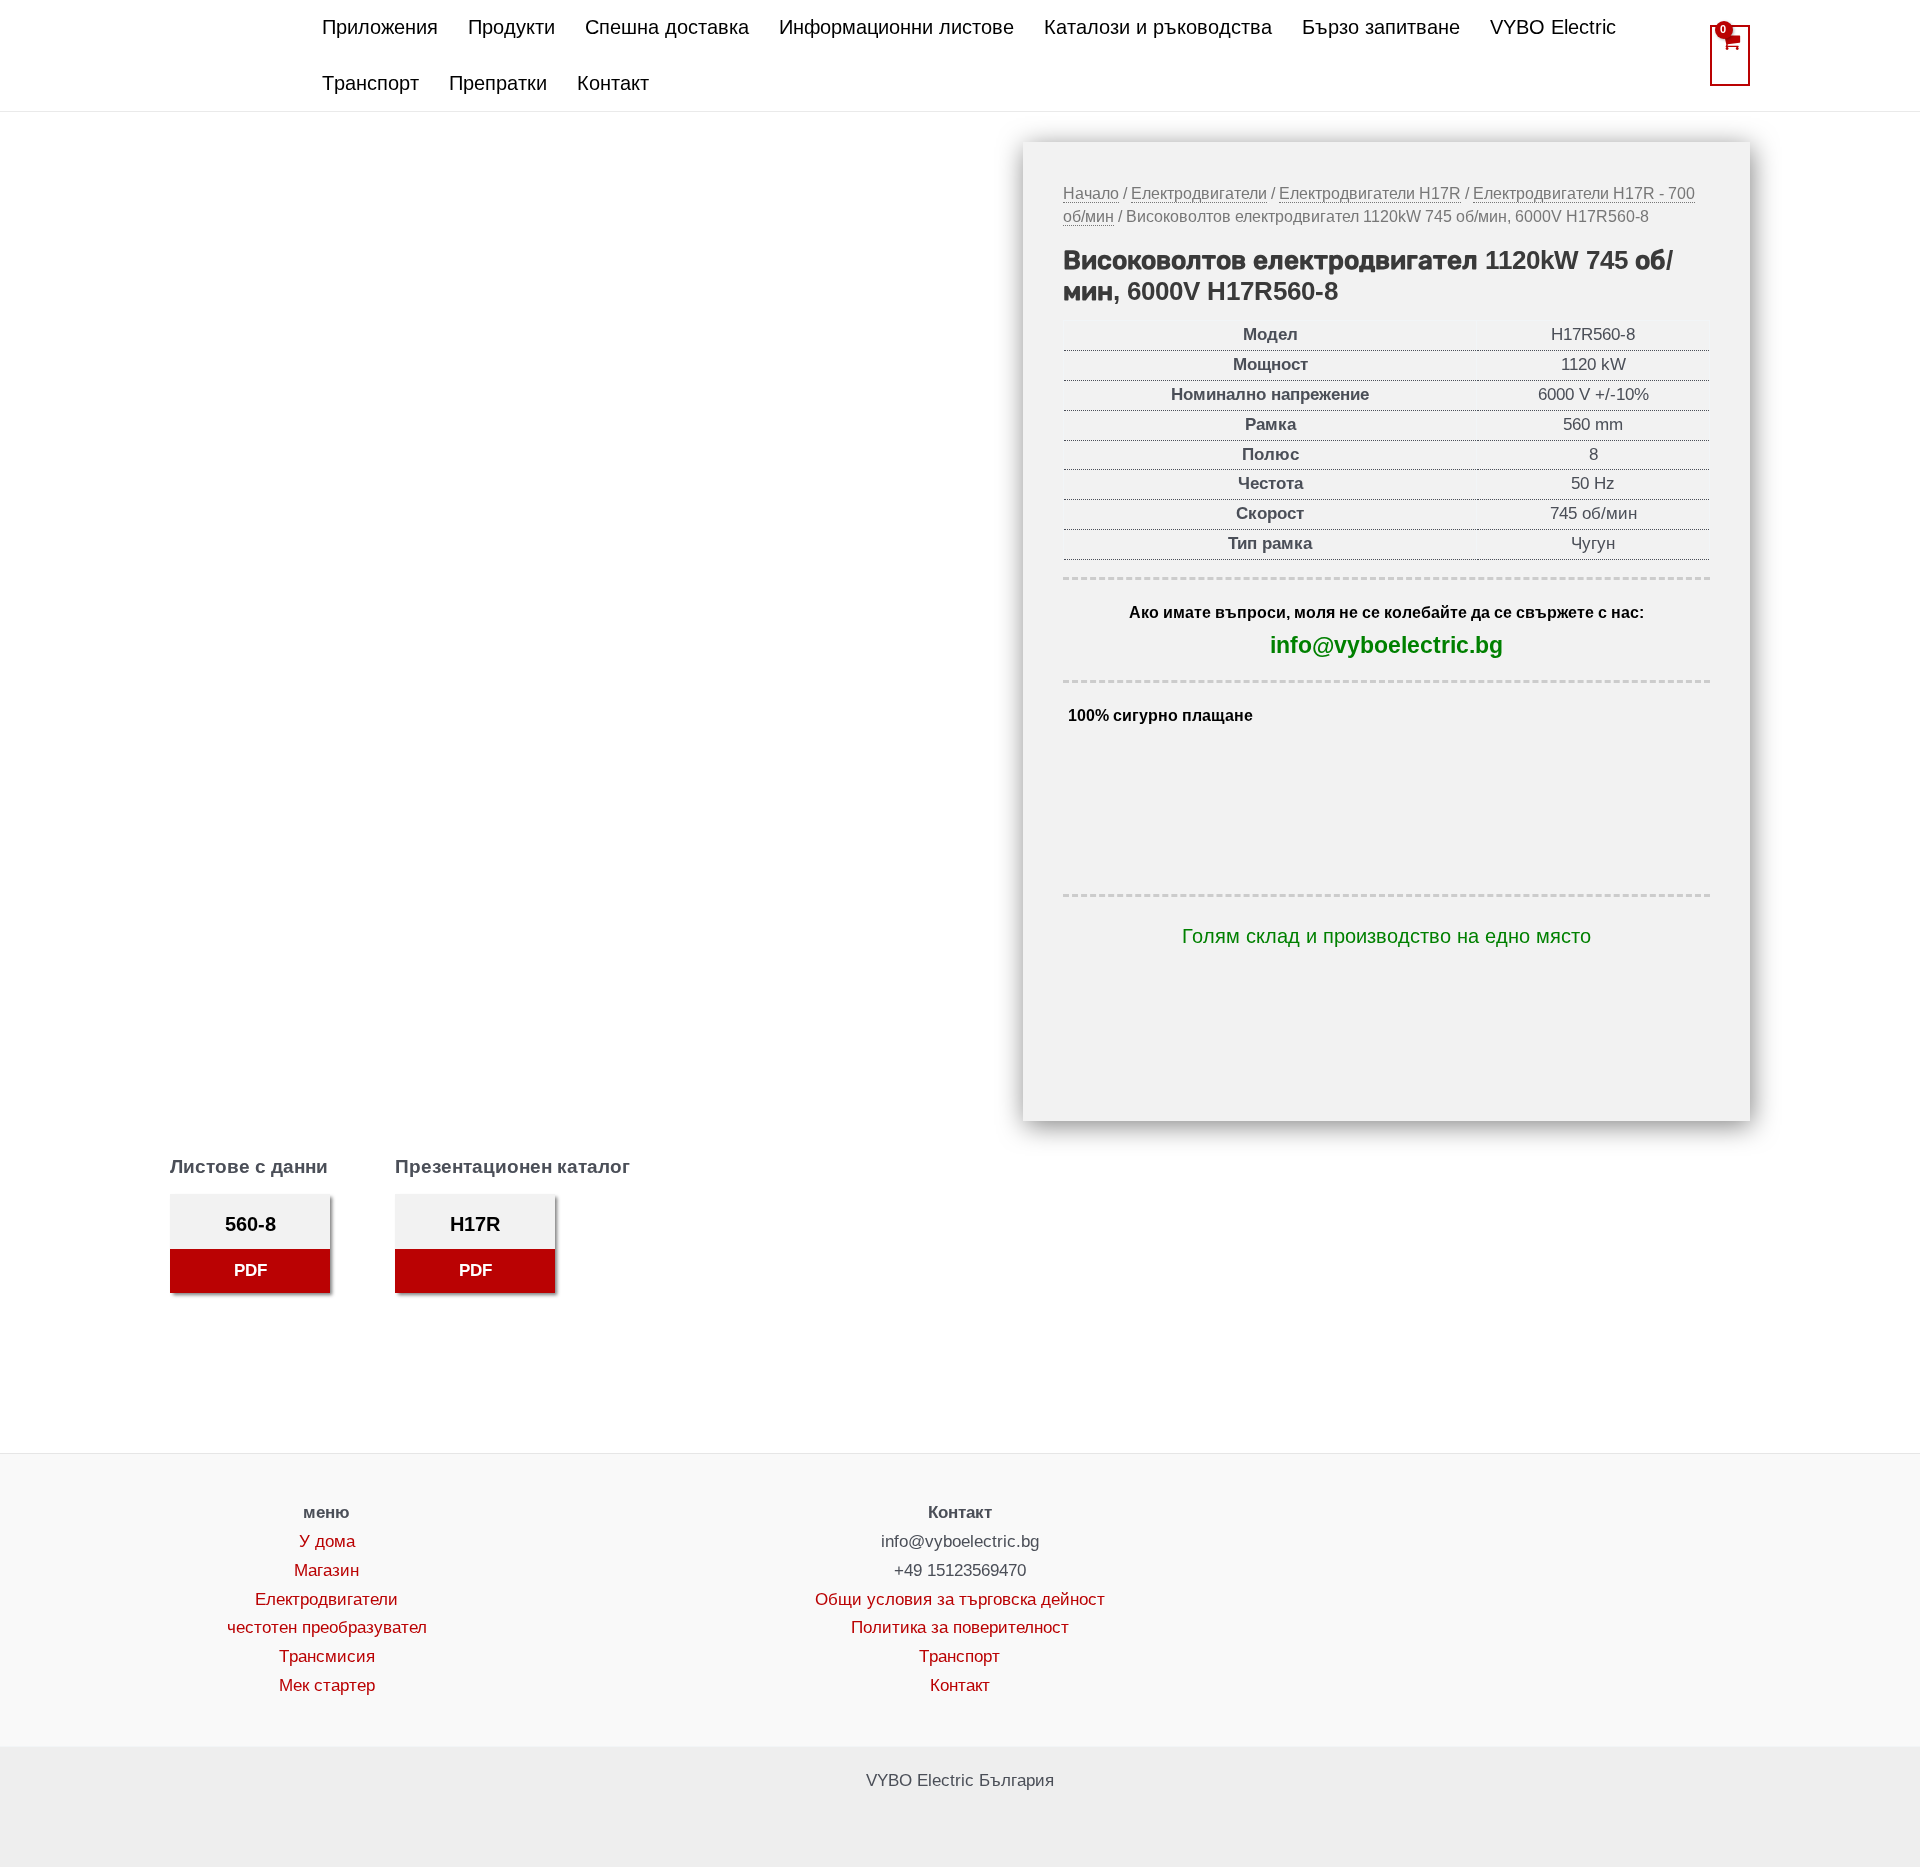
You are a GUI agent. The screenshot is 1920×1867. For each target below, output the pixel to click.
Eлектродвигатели (1199, 193)
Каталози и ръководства (1158, 27)
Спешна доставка (667, 27)
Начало (1091, 193)
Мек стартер (327, 1685)
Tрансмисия (327, 1656)
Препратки (498, 83)
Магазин (326, 1570)
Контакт (613, 83)
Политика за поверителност (960, 1627)
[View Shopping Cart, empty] (1730, 56)
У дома (327, 1541)
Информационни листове (896, 27)
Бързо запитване (1381, 27)
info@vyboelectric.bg (1386, 645)
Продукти (511, 27)
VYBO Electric (1553, 27)
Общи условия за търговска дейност (960, 1599)
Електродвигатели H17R (1370, 193)
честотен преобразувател (327, 1627)
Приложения (380, 27)
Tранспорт (370, 83)
